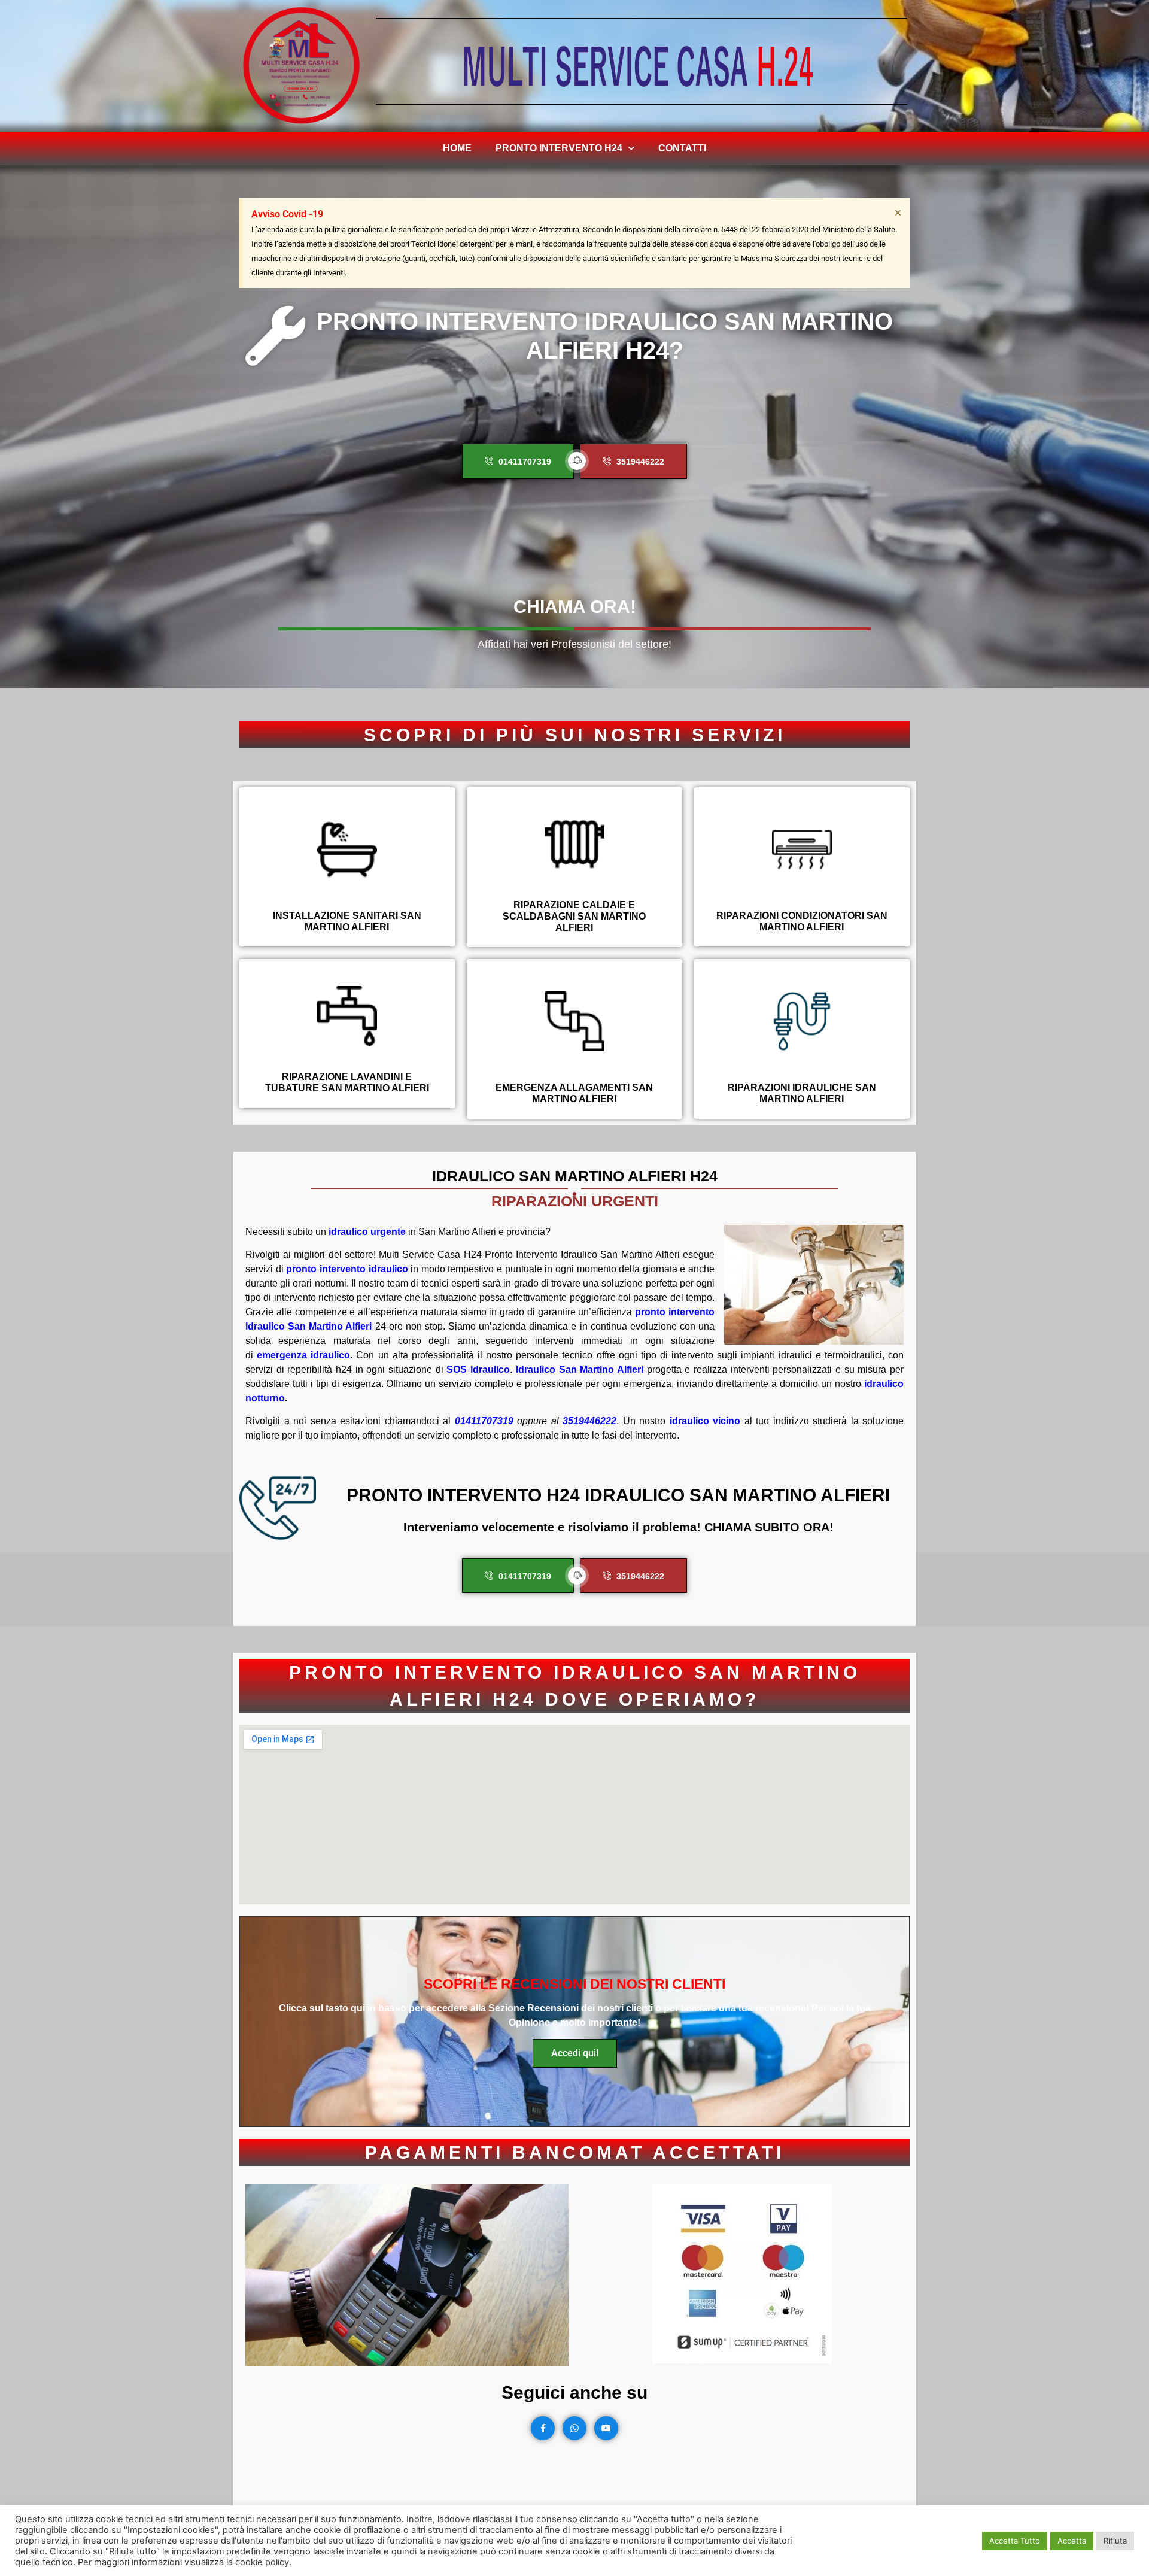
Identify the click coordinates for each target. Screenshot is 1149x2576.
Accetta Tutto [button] (1015, 2541)
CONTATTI (682, 148)
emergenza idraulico (303, 1355)
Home (457, 148)
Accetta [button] (1072, 2541)
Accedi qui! (575, 2053)
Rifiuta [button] (1115, 2541)
